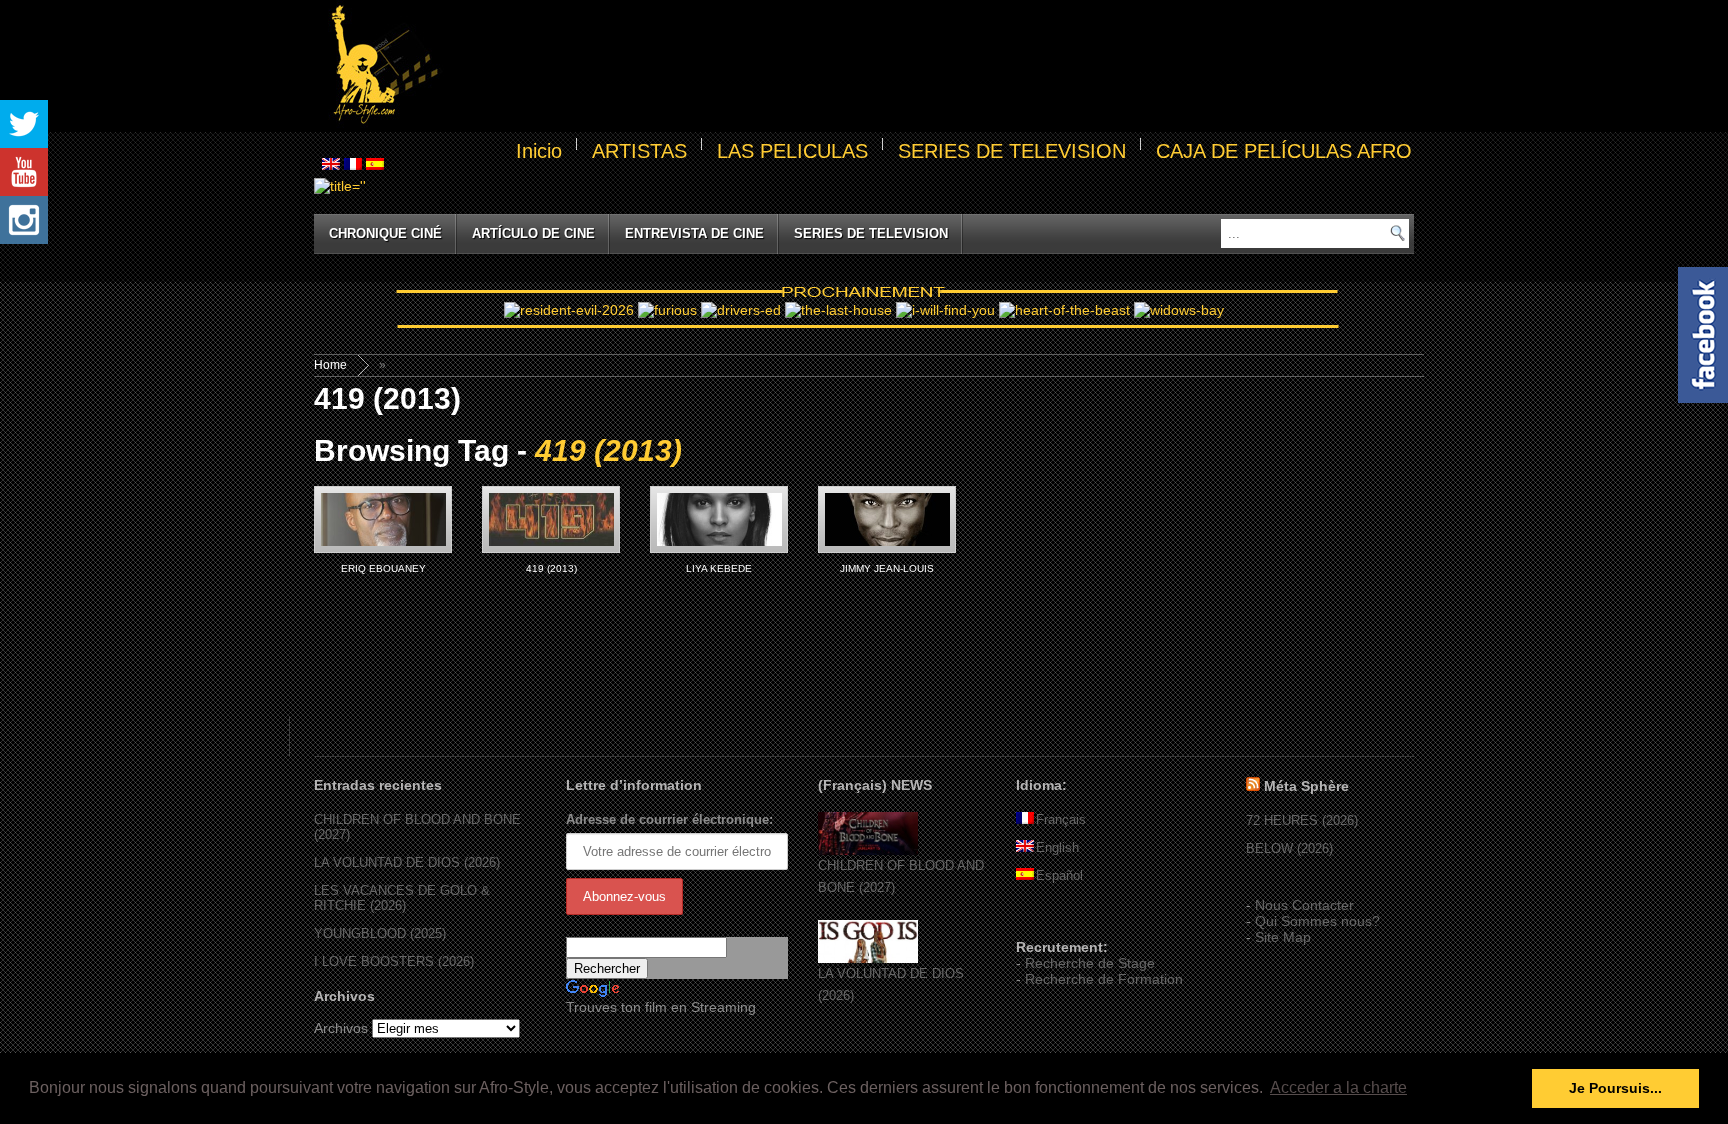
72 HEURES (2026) (1302, 820)
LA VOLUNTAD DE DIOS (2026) (407, 862)
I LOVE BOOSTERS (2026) (394, 961)
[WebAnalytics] (1056, 918)
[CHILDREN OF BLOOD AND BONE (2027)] (868, 850)
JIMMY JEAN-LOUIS (887, 568)
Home (330, 365)
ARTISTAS (639, 151)
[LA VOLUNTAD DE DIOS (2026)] (868, 958)
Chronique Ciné (385, 233)
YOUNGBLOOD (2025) (380, 933)
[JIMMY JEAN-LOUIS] (887, 519)
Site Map (1283, 937)
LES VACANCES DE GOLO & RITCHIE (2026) (402, 898)
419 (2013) (551, 568)
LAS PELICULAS (792, 151)
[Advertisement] (930, 66)
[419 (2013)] (551, 519)
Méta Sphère (1306, 786)
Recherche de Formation (1104, 979)
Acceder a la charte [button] (1338, 1087)
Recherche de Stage (1090, 963)
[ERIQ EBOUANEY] (383, 519)
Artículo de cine (533, 233)
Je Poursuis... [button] (1615, 1088)
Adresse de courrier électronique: (669, 819)
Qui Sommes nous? (1317, 921)
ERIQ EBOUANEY (383, 568)
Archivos (341, 1028)
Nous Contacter (1304, 905)
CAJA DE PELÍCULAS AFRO (1284, 151)
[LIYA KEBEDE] (719, 519)
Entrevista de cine (694, 233)
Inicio (539, 151)
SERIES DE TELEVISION (1012, 151)
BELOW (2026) (1289, 848)
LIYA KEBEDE (719, 568)
